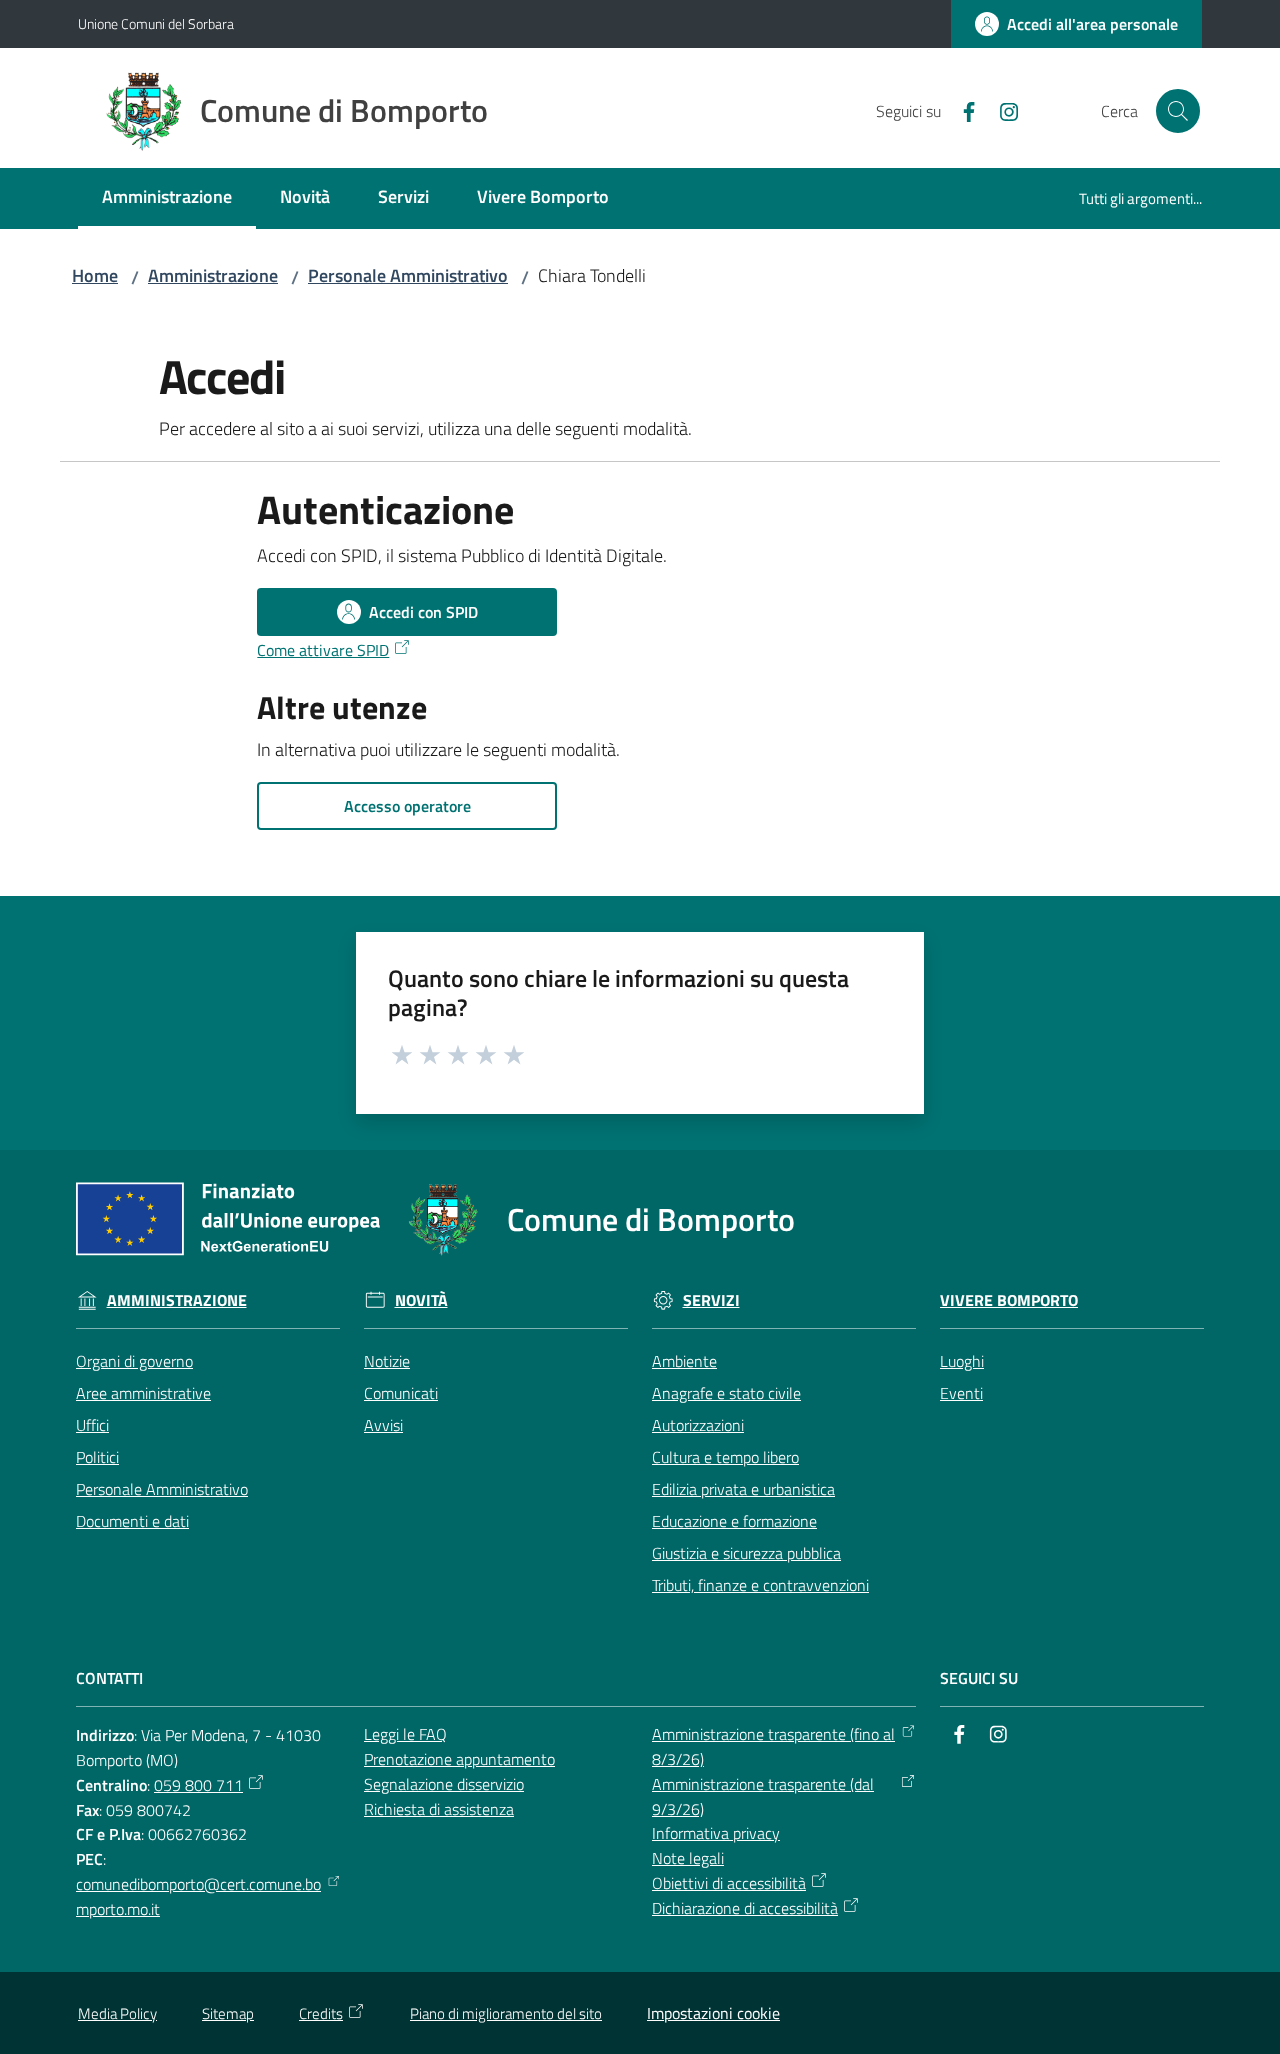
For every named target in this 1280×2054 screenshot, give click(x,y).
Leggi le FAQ (405, 1734)
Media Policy (117, 2013)
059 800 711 (198, 1785)
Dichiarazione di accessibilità (745, 1908)
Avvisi (383, 1425)
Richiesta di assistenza (439, 1809)
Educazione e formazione (734, 1521)
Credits (321, 2013)
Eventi (961, 1393)
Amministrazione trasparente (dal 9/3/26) (763, 1796)
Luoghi (962, 1361)
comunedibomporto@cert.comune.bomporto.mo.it (198, 1896)
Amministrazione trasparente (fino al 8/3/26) (773, 1746)
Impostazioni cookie (713, 2013)
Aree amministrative (143, 1393)
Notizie (387, 1361)
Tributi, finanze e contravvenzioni (760, 1585)
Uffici (92, 1425)
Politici (97, 1457)
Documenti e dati (132, 1521)
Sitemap (228, 2013)
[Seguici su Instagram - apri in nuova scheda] (1001, 110)
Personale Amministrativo (408, 275)
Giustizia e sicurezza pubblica (746, 1553)
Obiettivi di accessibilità (729, 1883)
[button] (1178, 111)
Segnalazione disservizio (444, 1784)
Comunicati (401, 1393)
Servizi (711, 1300)
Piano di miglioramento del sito (506, 2013)
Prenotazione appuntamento (459, 1759)
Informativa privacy (716, 1833)
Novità (421, 1300)
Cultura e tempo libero (725, 1457)
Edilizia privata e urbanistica (743, 1489)
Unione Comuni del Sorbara (156, 23)
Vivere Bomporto (1009, 1300)
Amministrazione (213, 275)
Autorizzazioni (698, 1425)
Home (95, 275)
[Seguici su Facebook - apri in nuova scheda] (961, 110)
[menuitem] (167, 198)
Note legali (688, 1858)
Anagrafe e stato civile (726, 1393)
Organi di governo (134, 1361)
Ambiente (684, 1361)
